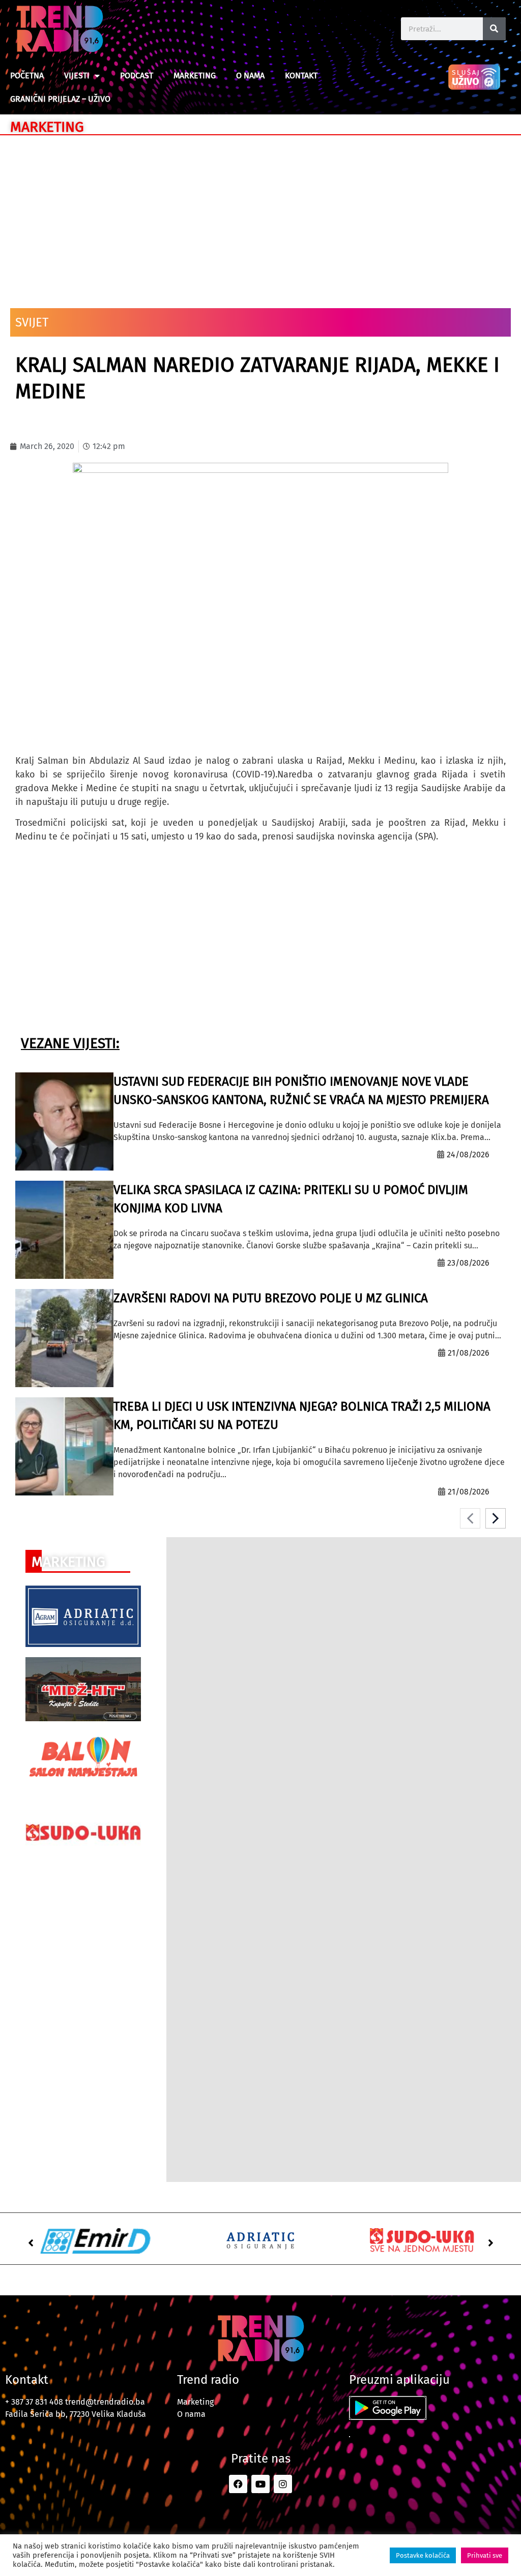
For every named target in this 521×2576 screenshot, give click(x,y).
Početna (27, 76)
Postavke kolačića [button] (423, 2555)
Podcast (137, 76)
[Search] (494, 29)
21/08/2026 (469, 1353)
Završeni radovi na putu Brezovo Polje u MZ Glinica (271, 1298)
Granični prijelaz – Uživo (60, 99)
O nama (250, 76)
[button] (31, 2243)
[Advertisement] (260, 217)
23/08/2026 (468, 1263)
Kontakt (301, 76)
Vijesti (77, 76)
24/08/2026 (468, 1155)
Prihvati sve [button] (485, 2555)
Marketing (195, 76)
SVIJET (32, 322)
